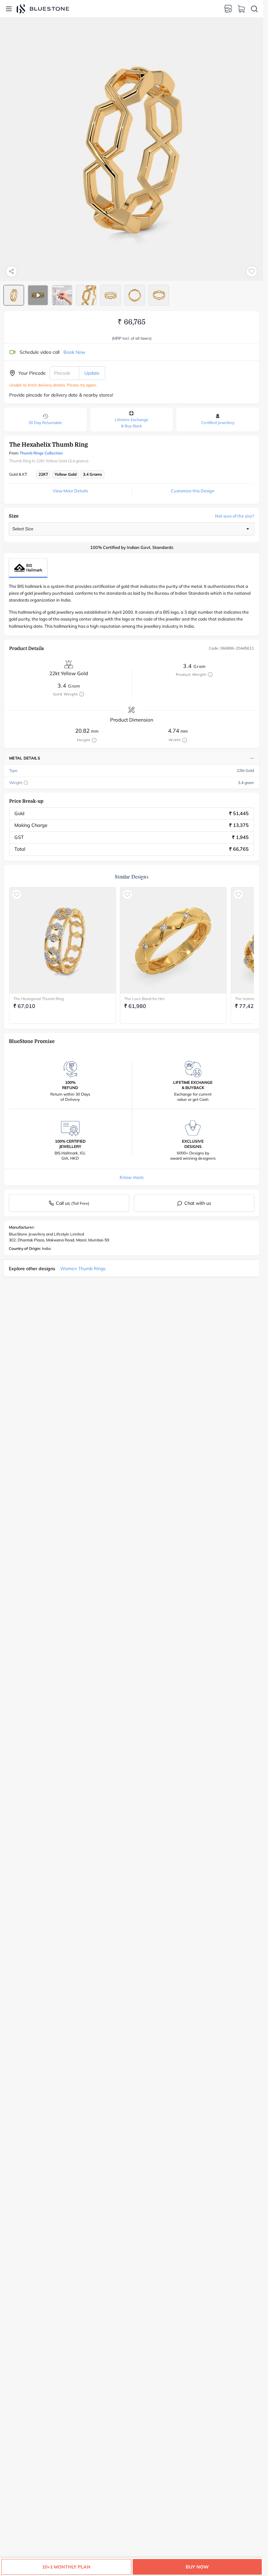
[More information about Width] (185, 740)
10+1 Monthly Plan (66, 2567)
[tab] (14, 295)
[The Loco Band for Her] (173, 940)
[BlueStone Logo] (43, 9)
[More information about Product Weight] (210, 674)
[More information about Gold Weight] (82, 694)
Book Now (74, 352)
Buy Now (197, 2567)
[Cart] (241, 9)
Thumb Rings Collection (41, 453)
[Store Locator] (228, 9)
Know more (132, 1177)
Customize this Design (193, 491)
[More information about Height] (94, 740)
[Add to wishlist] (252, 271)
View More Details (70, 491)
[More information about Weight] (26, 783)
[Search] (254, 9)
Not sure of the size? (235, 516)
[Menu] (9, 9)
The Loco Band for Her (144, 999)
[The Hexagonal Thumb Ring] (63, 940)
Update (92, 373)
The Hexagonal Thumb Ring (39, 999)
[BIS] (28, 568)
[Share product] (11, 271)
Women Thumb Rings (83, 1269)
